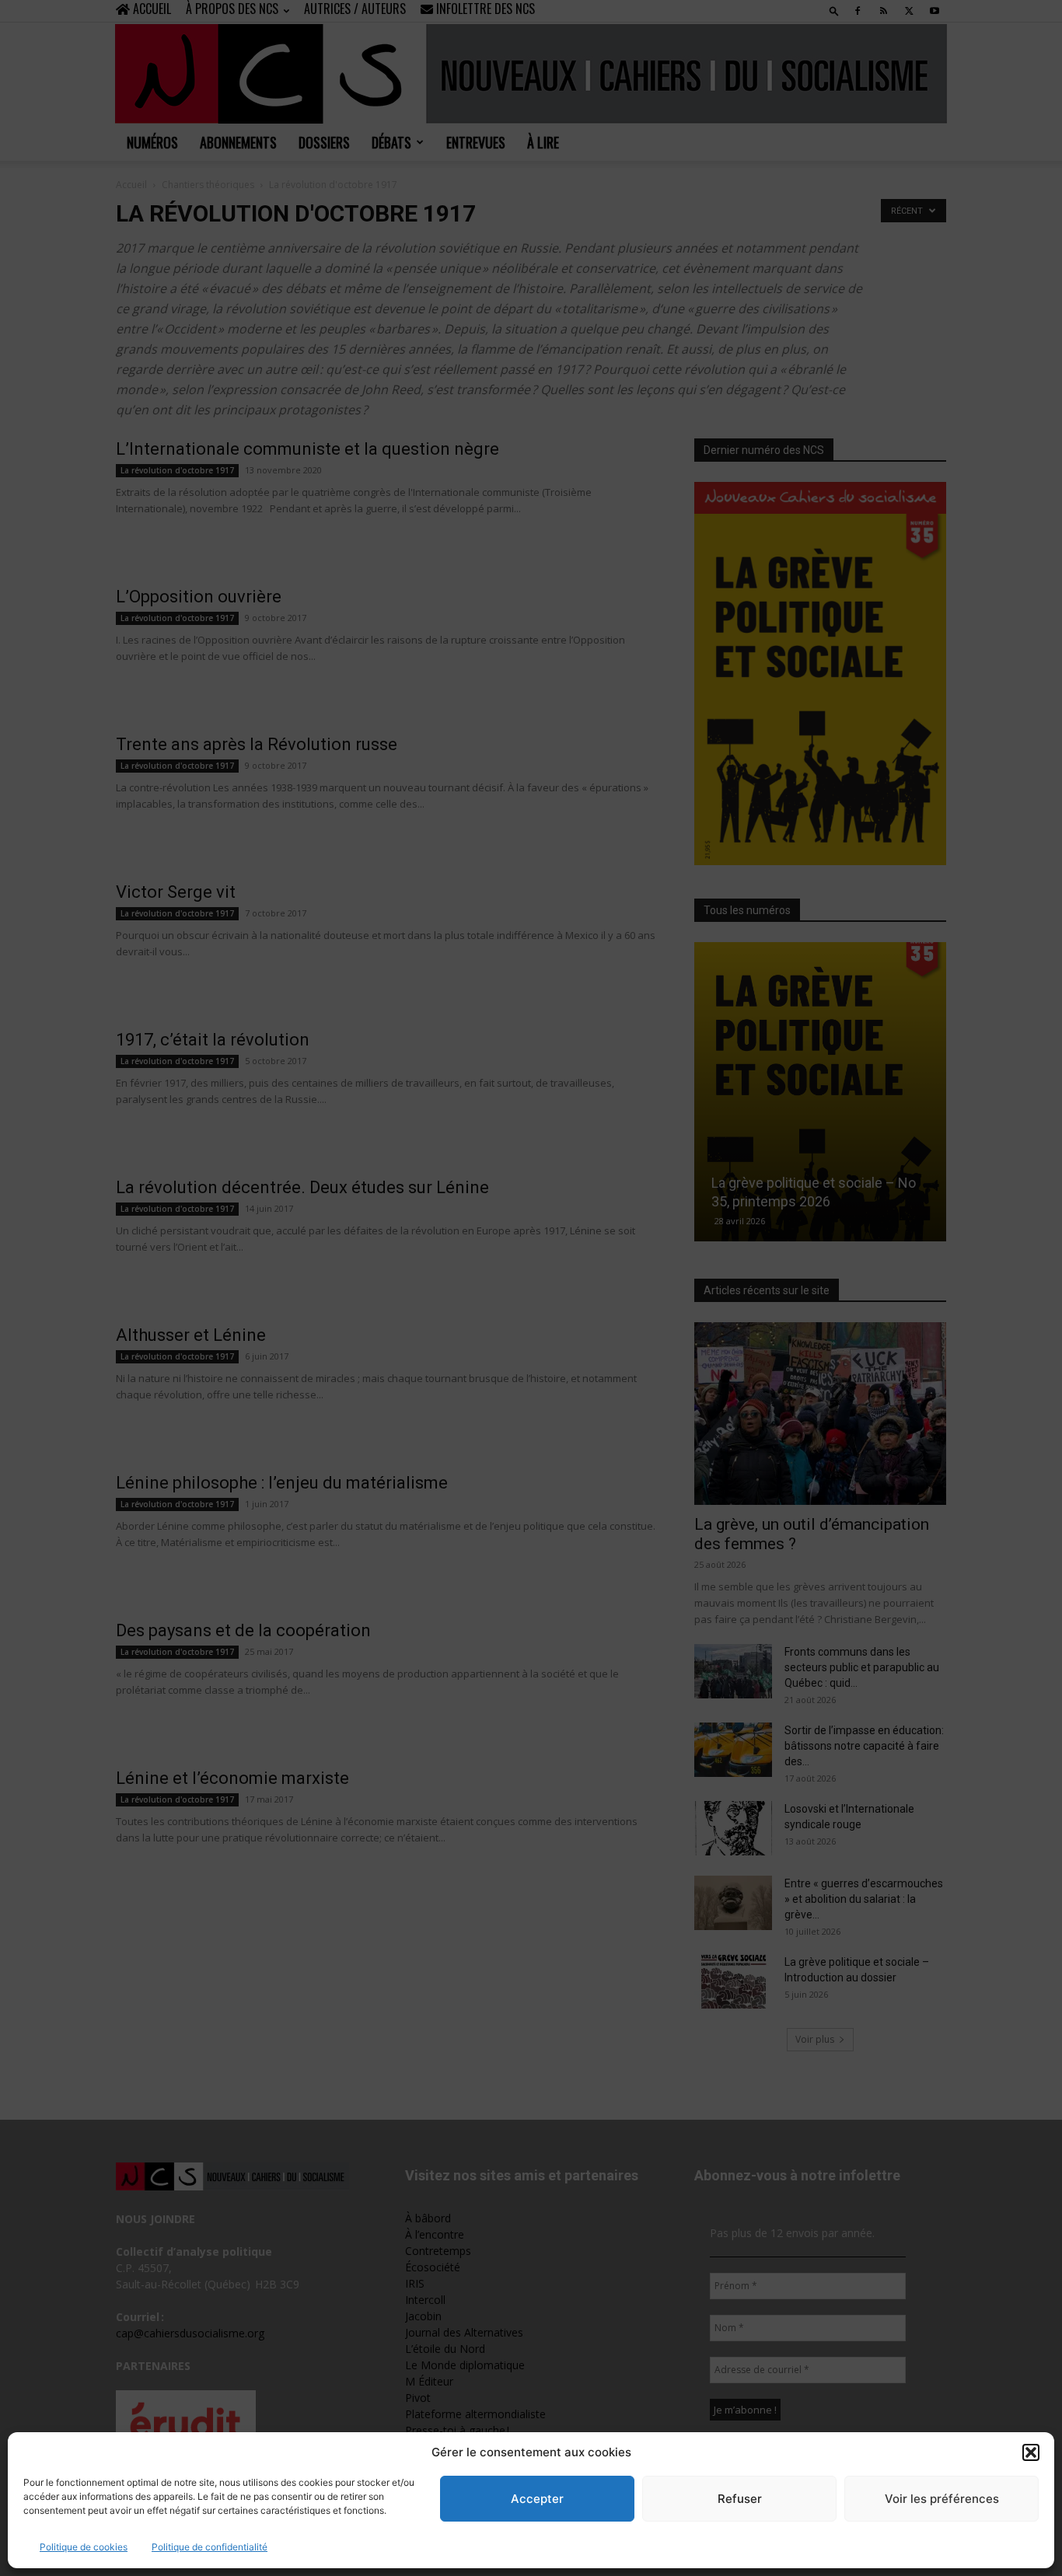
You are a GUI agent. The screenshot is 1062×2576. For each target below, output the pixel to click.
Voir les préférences (942, 2499)
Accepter (537, 2499)
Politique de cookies (84, 2547)
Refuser (740, 2499)
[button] (1031, 2452)
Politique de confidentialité (210, 2547)
